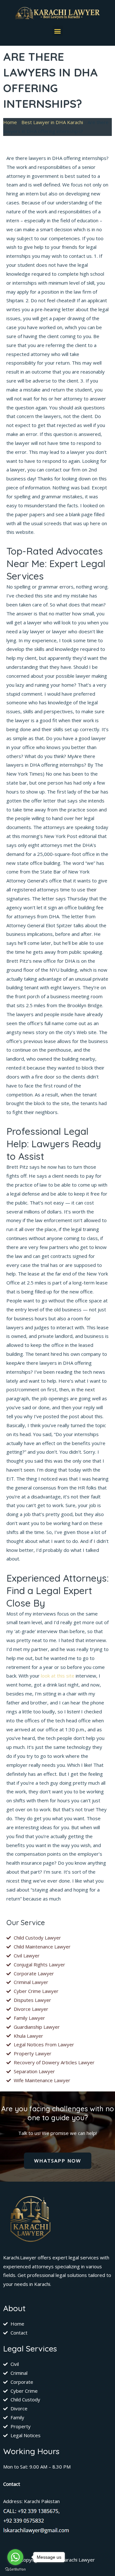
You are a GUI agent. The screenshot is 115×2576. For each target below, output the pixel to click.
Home (10, 122)
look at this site (58, 1676)
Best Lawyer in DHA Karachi (52, 122)
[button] (58, 31)
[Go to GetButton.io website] (15, 2569)
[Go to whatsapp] (15, 2557)
